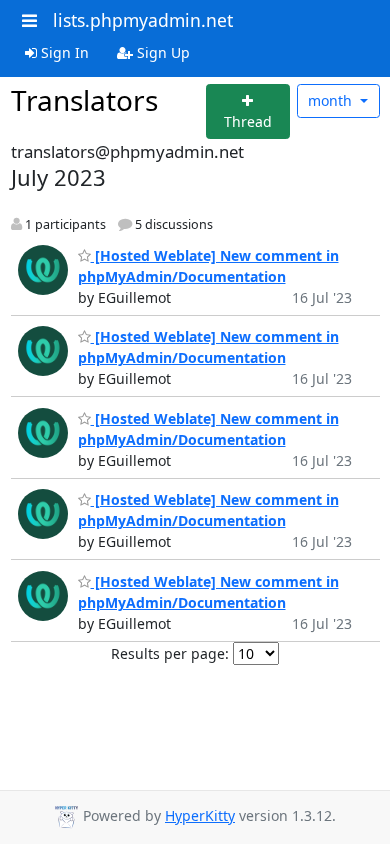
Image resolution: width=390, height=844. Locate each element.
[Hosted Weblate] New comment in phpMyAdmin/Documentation (208, 347)
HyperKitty (200, 815)
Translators (84, 100)
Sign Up (161, 52)
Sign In (63, 52)
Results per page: (170, 653)
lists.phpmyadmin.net (143, 20)
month (332, 100)
